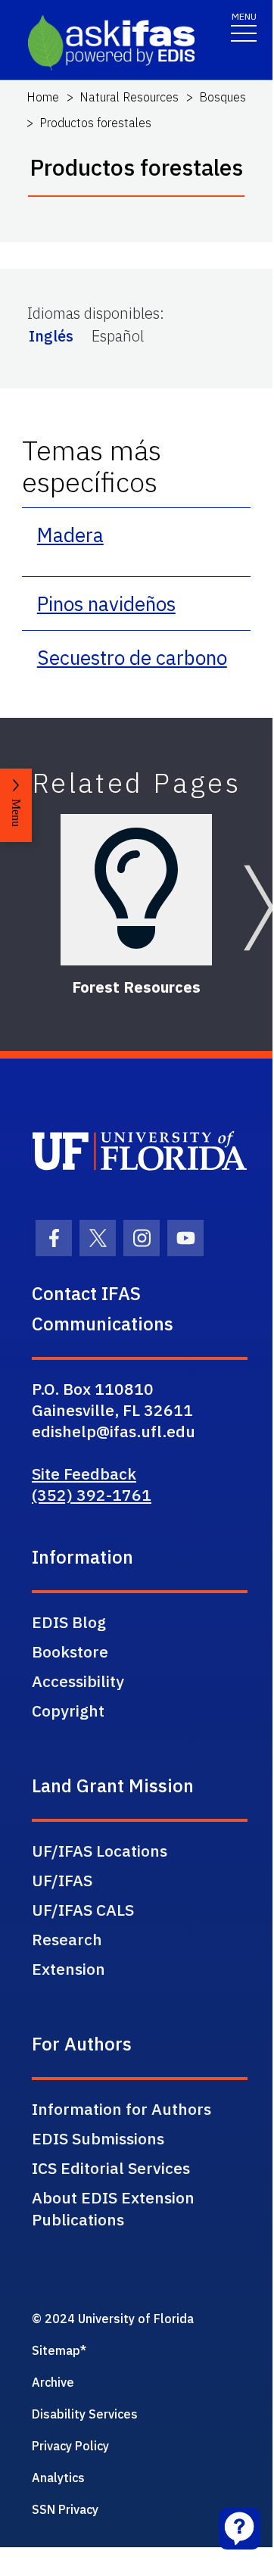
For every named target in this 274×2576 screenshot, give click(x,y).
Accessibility (78, 1681)
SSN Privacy (65, 2509)
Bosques (223, 97)
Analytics (58, 2478)
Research (67, 1939)
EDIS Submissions (98, 2138)
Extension (68, 1969)
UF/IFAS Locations (100, 1851)
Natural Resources (129, 97)
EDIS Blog (69, 1622)
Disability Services (85, 2414)
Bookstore (70, 1651)
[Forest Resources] (136, 890)
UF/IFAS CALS (83, 1910)
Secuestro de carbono (132, 657)
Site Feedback (84, 1474)
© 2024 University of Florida (113, 2319)
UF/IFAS (62, 1880)
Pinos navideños (106, 603)
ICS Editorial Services (111, 2168)
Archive (53, 2382)
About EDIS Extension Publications (113, 2208)
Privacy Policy (70, 2446)
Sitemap (56, 2350)
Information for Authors (121, 2109)
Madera (70, 535)
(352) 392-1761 (92, 1495)
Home (43, 97)
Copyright (68, 1711)
